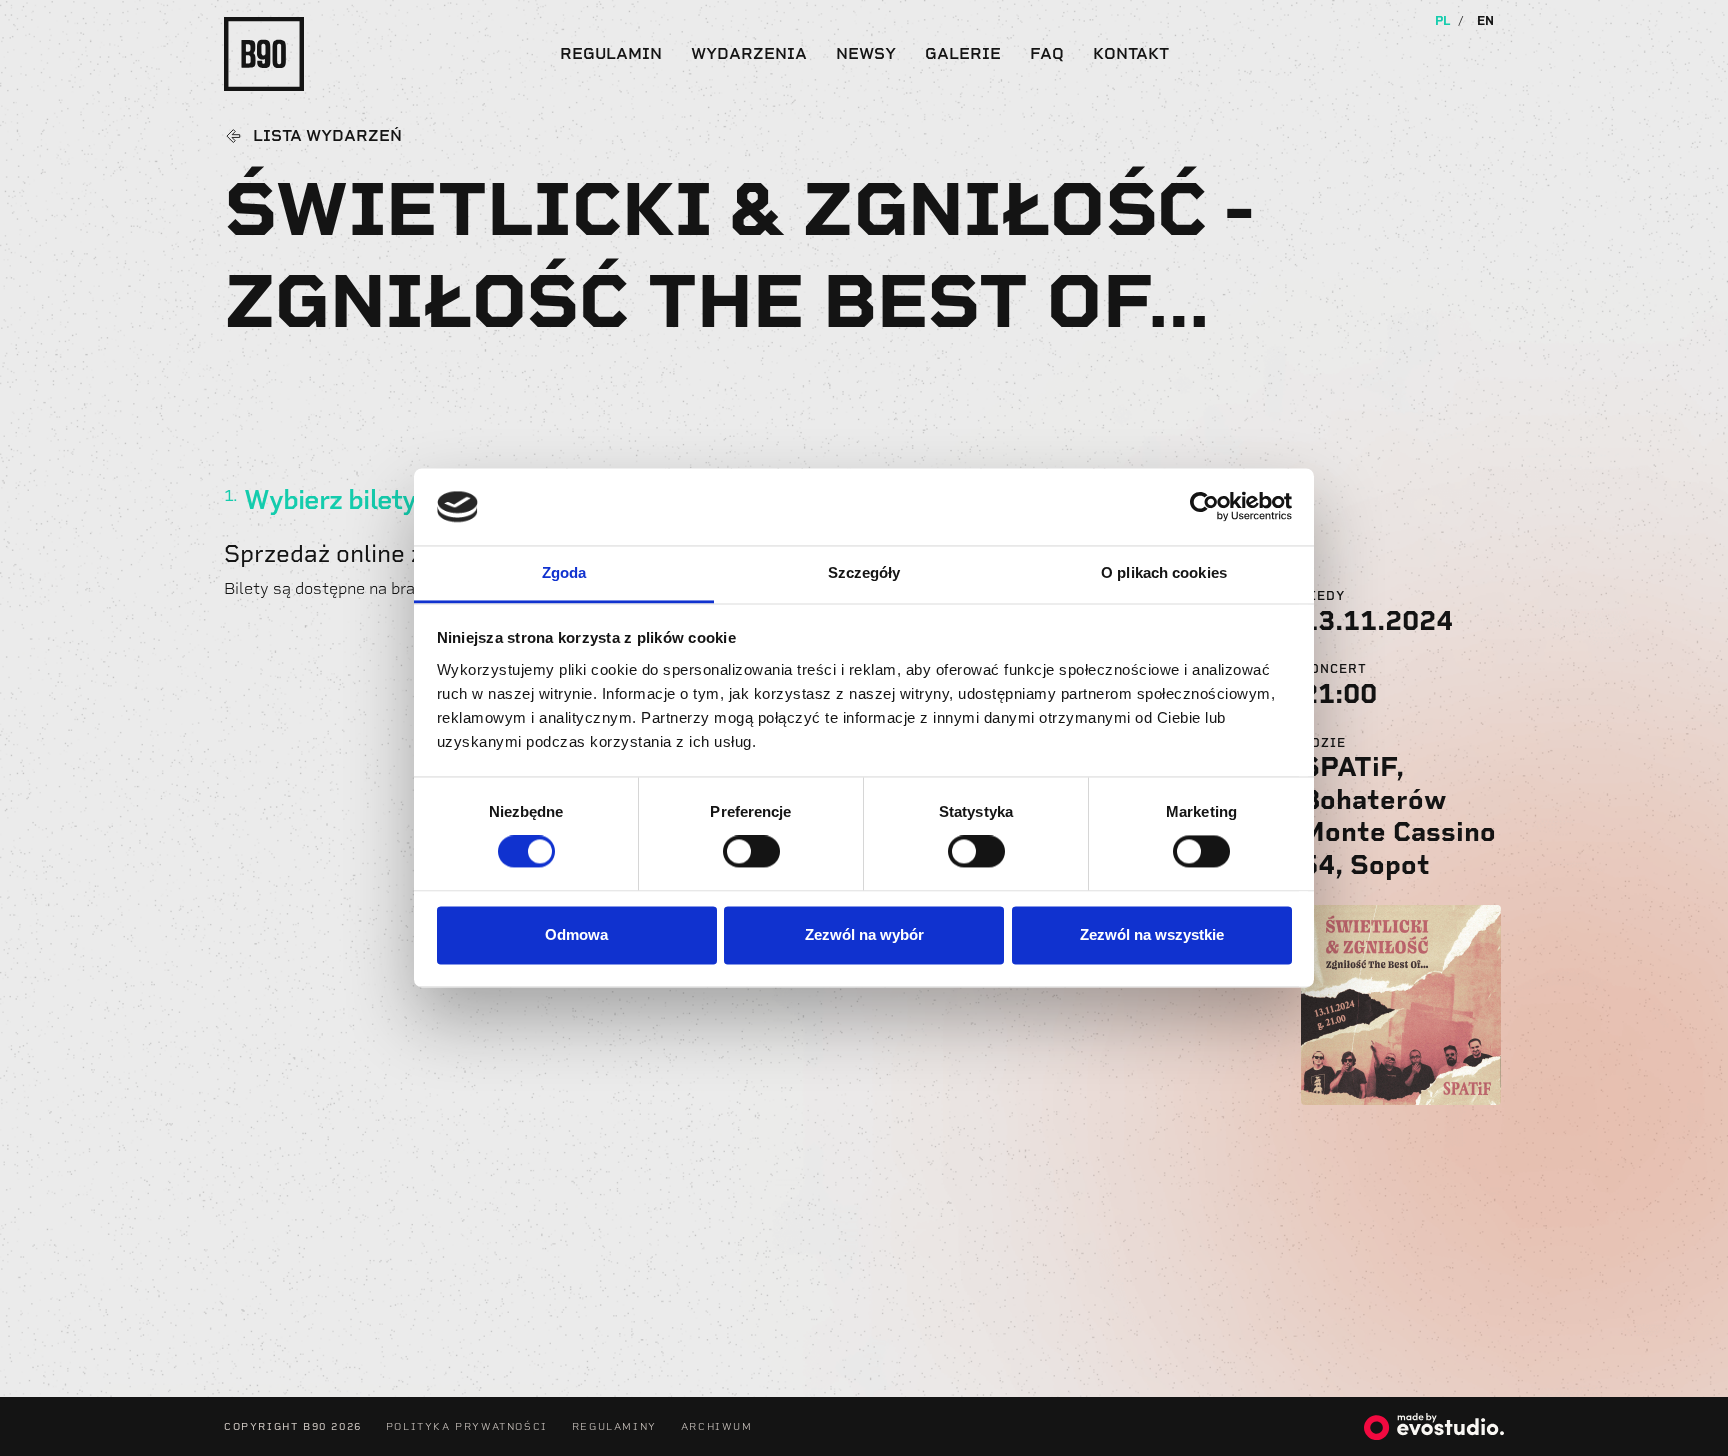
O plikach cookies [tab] (1164, 572)
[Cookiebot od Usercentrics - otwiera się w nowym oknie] (1204, 507)
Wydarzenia (749, 53)
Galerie (963, 53)
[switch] (751, 852)
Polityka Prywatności (467, 1426)
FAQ (1047, 53)
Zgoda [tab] (564, 572)
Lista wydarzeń (327, 136)
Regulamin (611, 53)
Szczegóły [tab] (864, 572)
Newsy (866, 53)
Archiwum (717, 1426)
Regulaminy (614, 1426)
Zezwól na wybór (864, 934)
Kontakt (1131, 53)
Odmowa (576, 934)
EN (1485, 21)
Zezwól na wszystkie (1152, 934)
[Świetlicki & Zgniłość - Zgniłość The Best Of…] (1401, 1003)
